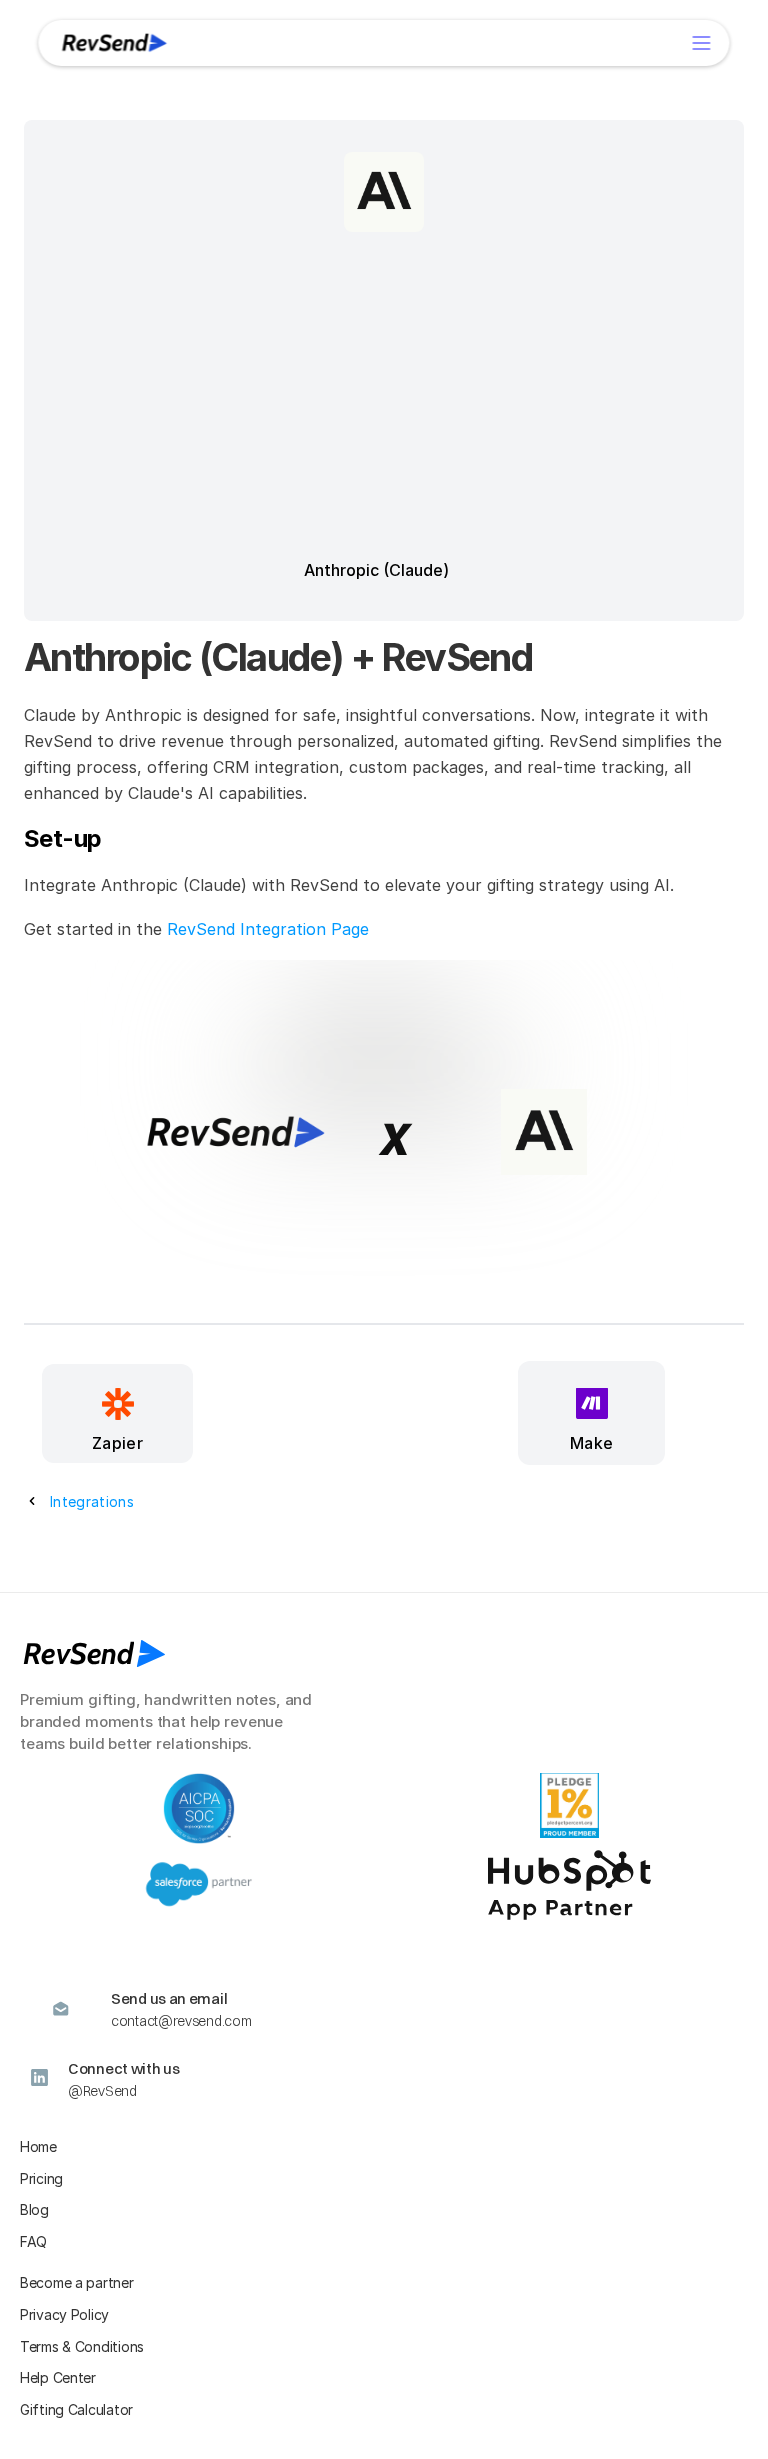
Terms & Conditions (82, 2346)
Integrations (92, 1501)
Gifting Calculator (76, 2409)
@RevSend (102, 2091)
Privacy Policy (64, 2314)
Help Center (58, 2377)
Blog (34, 2209)
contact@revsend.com (181, 2021)
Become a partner (77, 2282)
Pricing (41, 2178)
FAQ (33, 2241)
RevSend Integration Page (268, 929)
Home (38, 2146)
